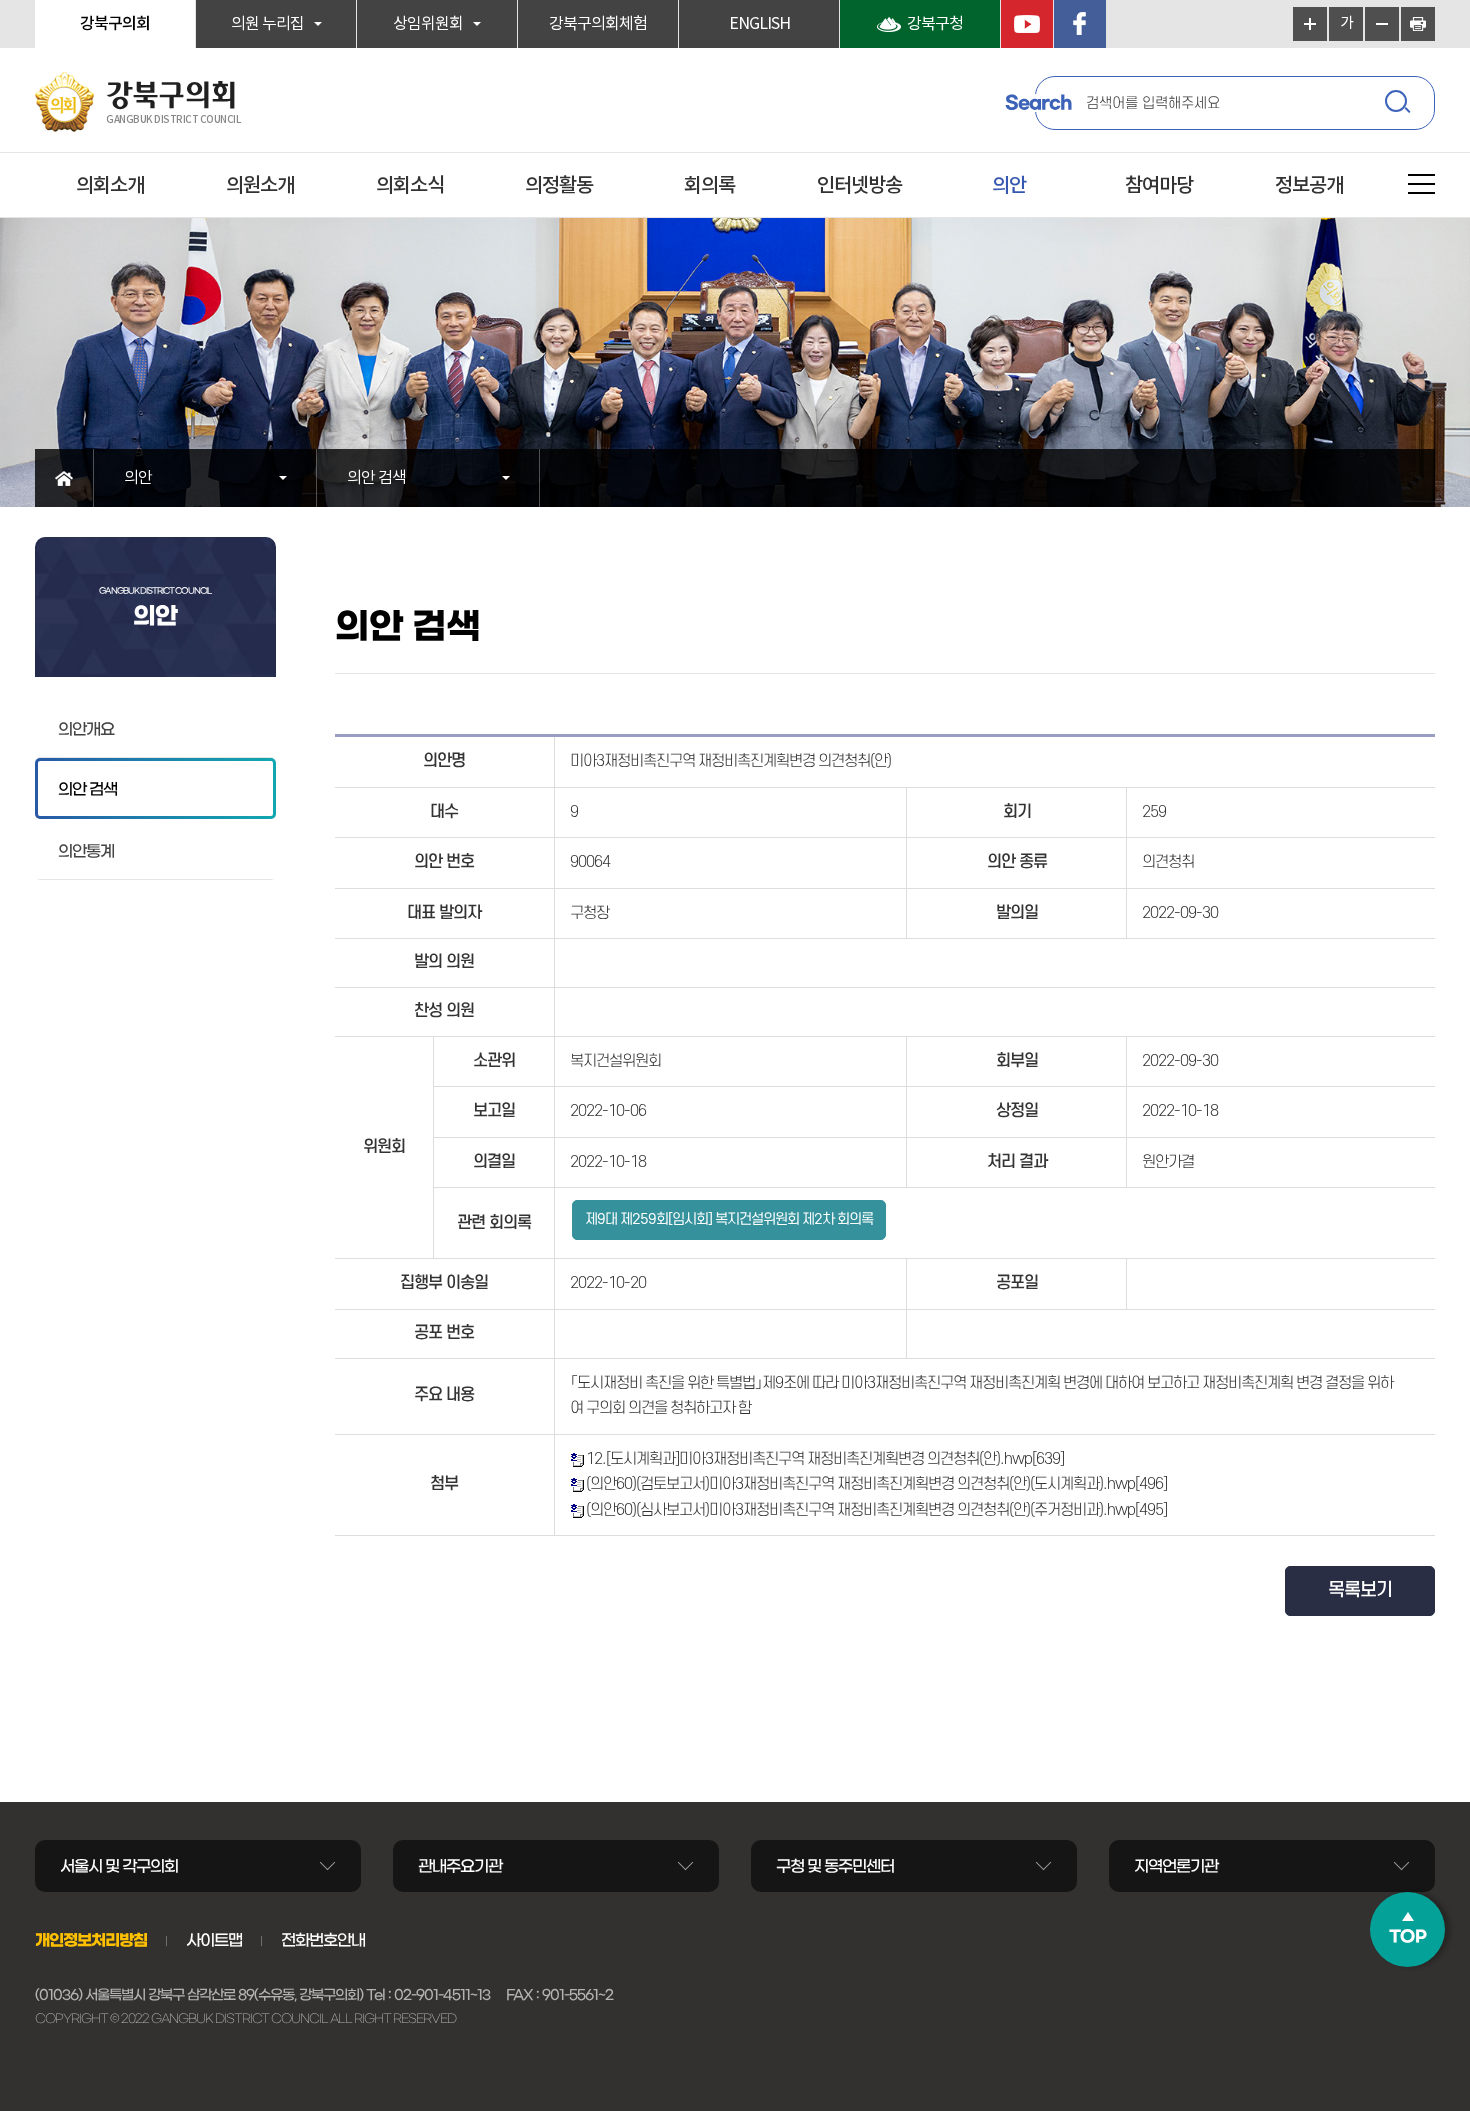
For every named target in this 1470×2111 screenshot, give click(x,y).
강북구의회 (115, 24)
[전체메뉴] (1421, 187)
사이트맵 (214, 1940)
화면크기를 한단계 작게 (1382, 24)
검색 (1400, 105)
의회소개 (110, 186)
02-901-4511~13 (442, 1995)
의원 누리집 (267, 24)
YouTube (1027, 24)
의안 (1009, 186)
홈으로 (64, 478)
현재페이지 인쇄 (1418, 24)
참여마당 (1159, 186)
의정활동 (559, 186)
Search (1038, 103)
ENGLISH (759, 24)
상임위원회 (428, 24)
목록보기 (1360, 1590)
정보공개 (1309, 186)
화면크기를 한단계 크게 (1310, 24)
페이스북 (1080, 24)
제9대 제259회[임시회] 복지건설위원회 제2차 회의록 (729, 1219)
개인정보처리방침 (91, 1940)
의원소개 (260, 186)
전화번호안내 (323, 1940)
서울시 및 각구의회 (119, 1866)
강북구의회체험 (598, 24)
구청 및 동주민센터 (835, 1866)
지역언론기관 (1176, 1866)
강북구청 (935, 24)
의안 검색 (376, 478)
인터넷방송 (859, 186)
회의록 (709, 186)
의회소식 (410, 186)
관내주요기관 (460, 1866)
